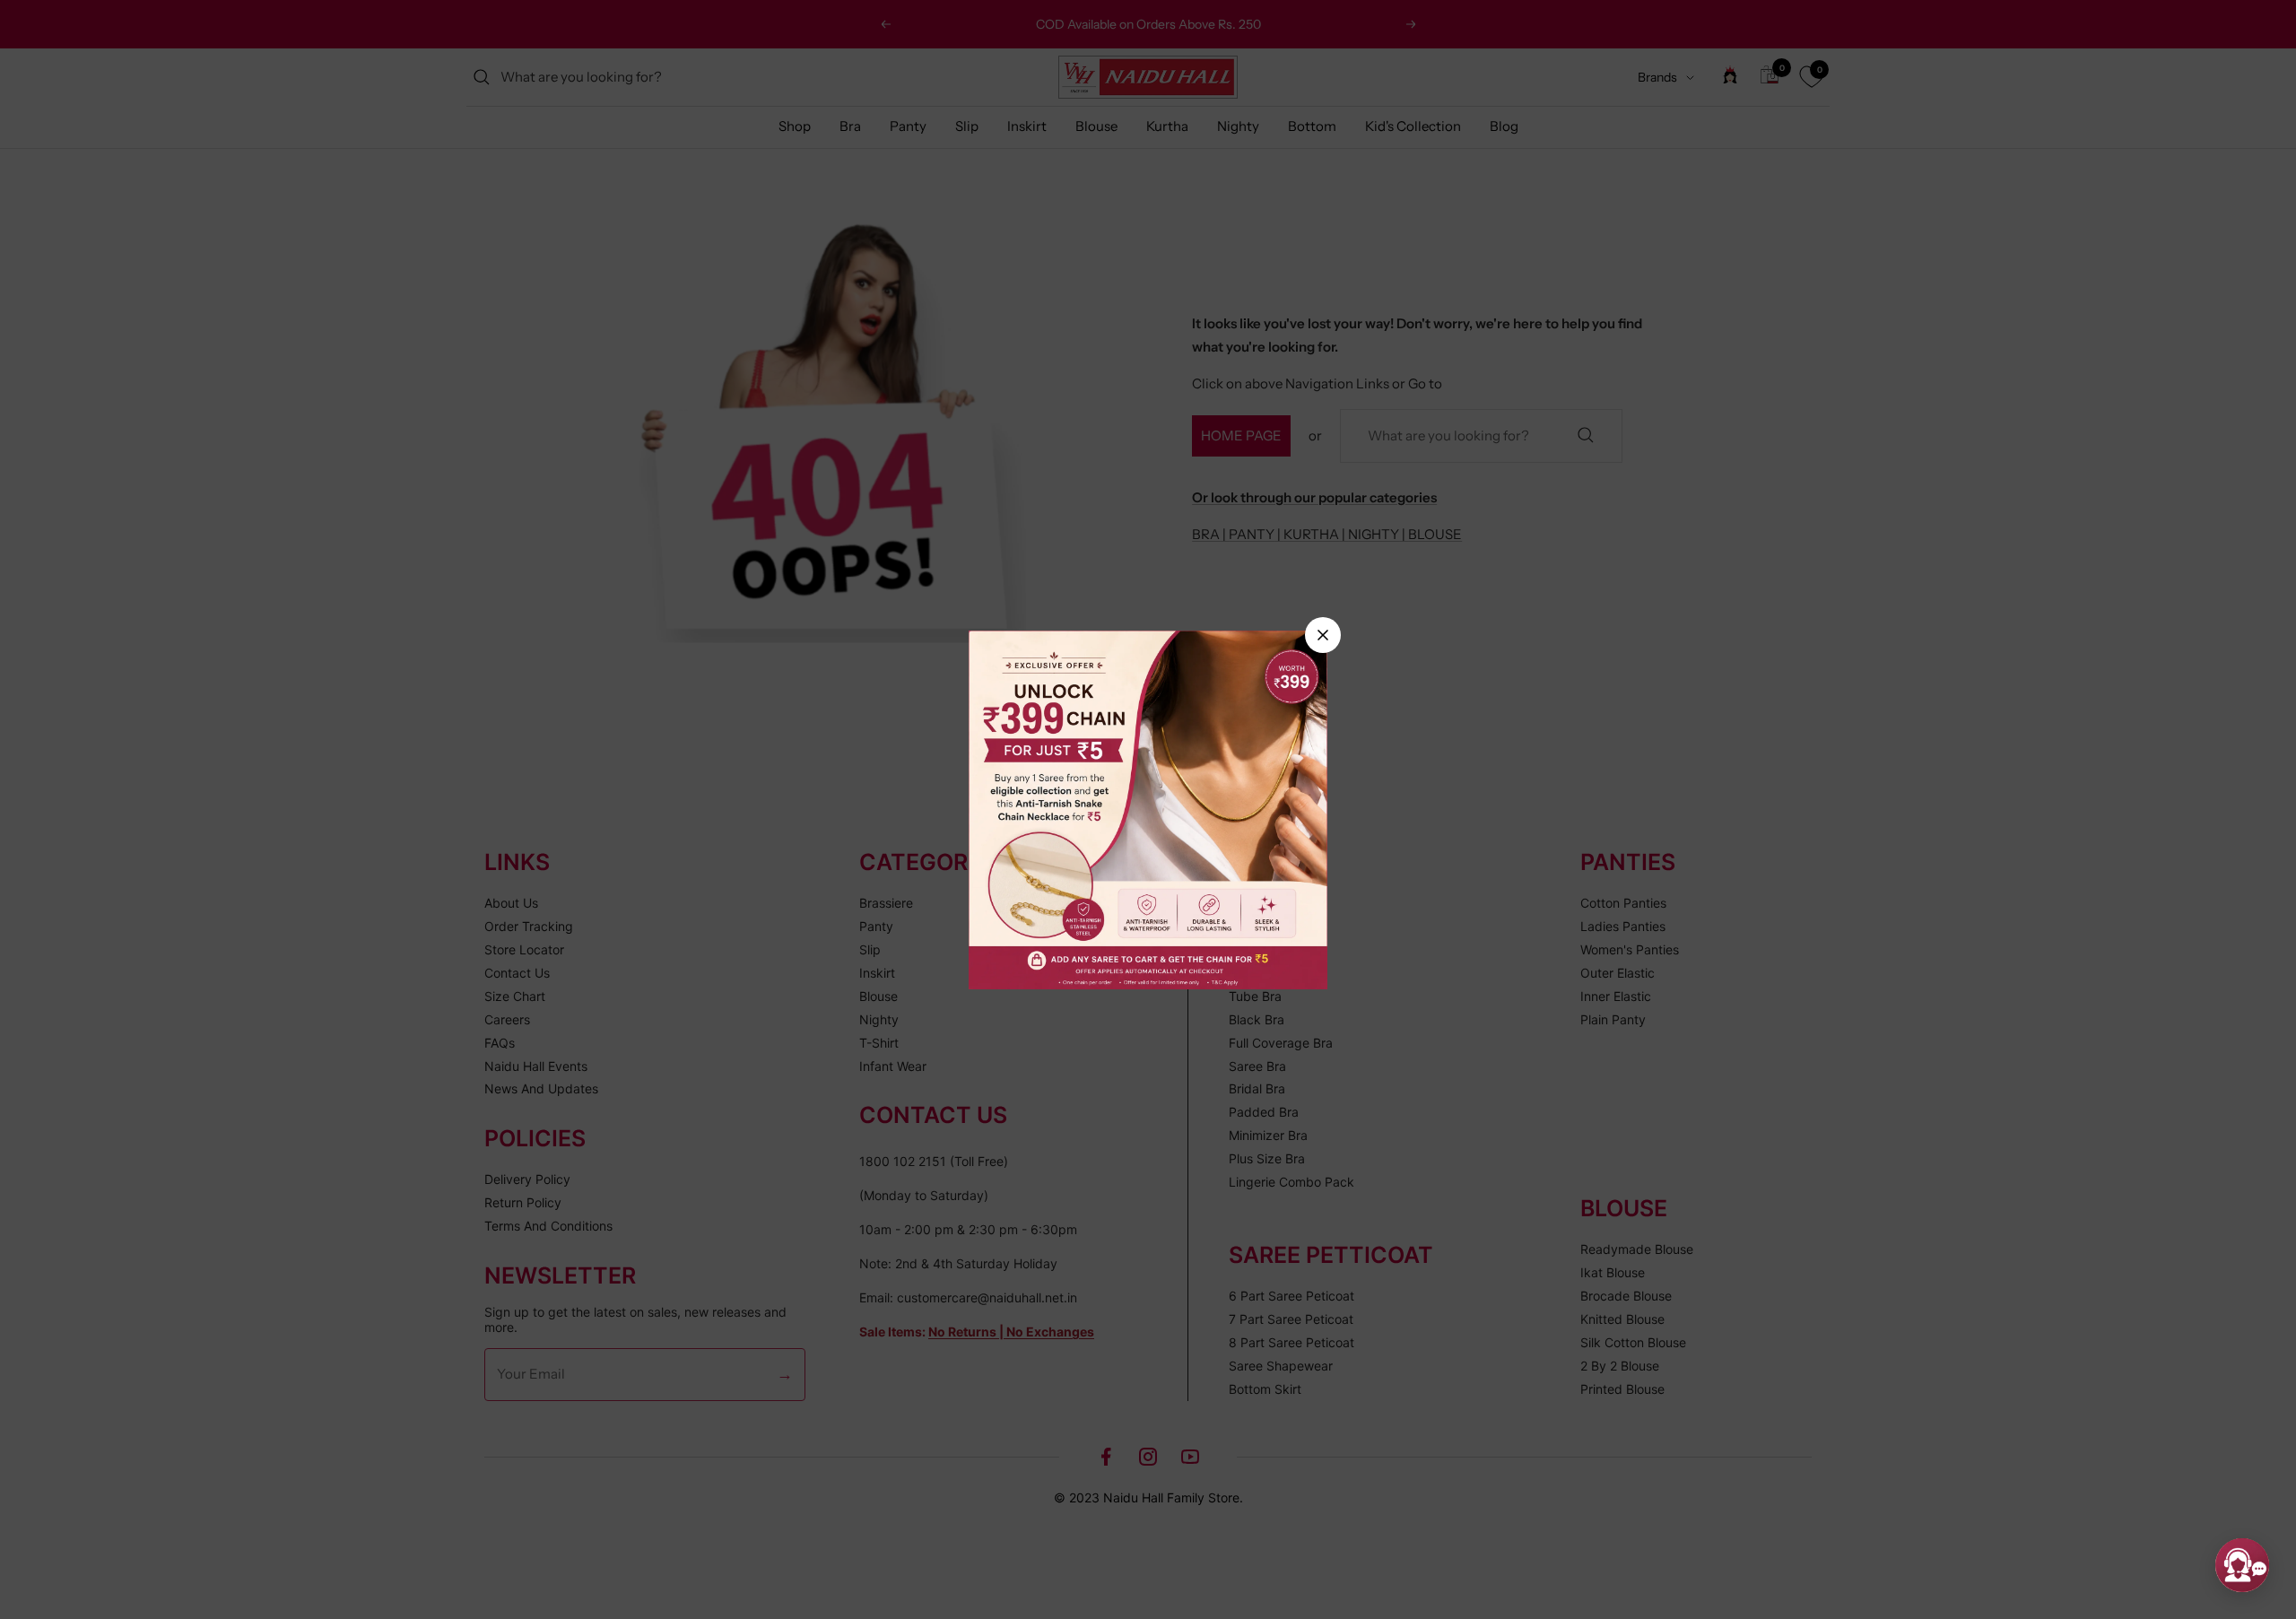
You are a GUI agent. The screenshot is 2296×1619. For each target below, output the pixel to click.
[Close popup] (1323, 635)
